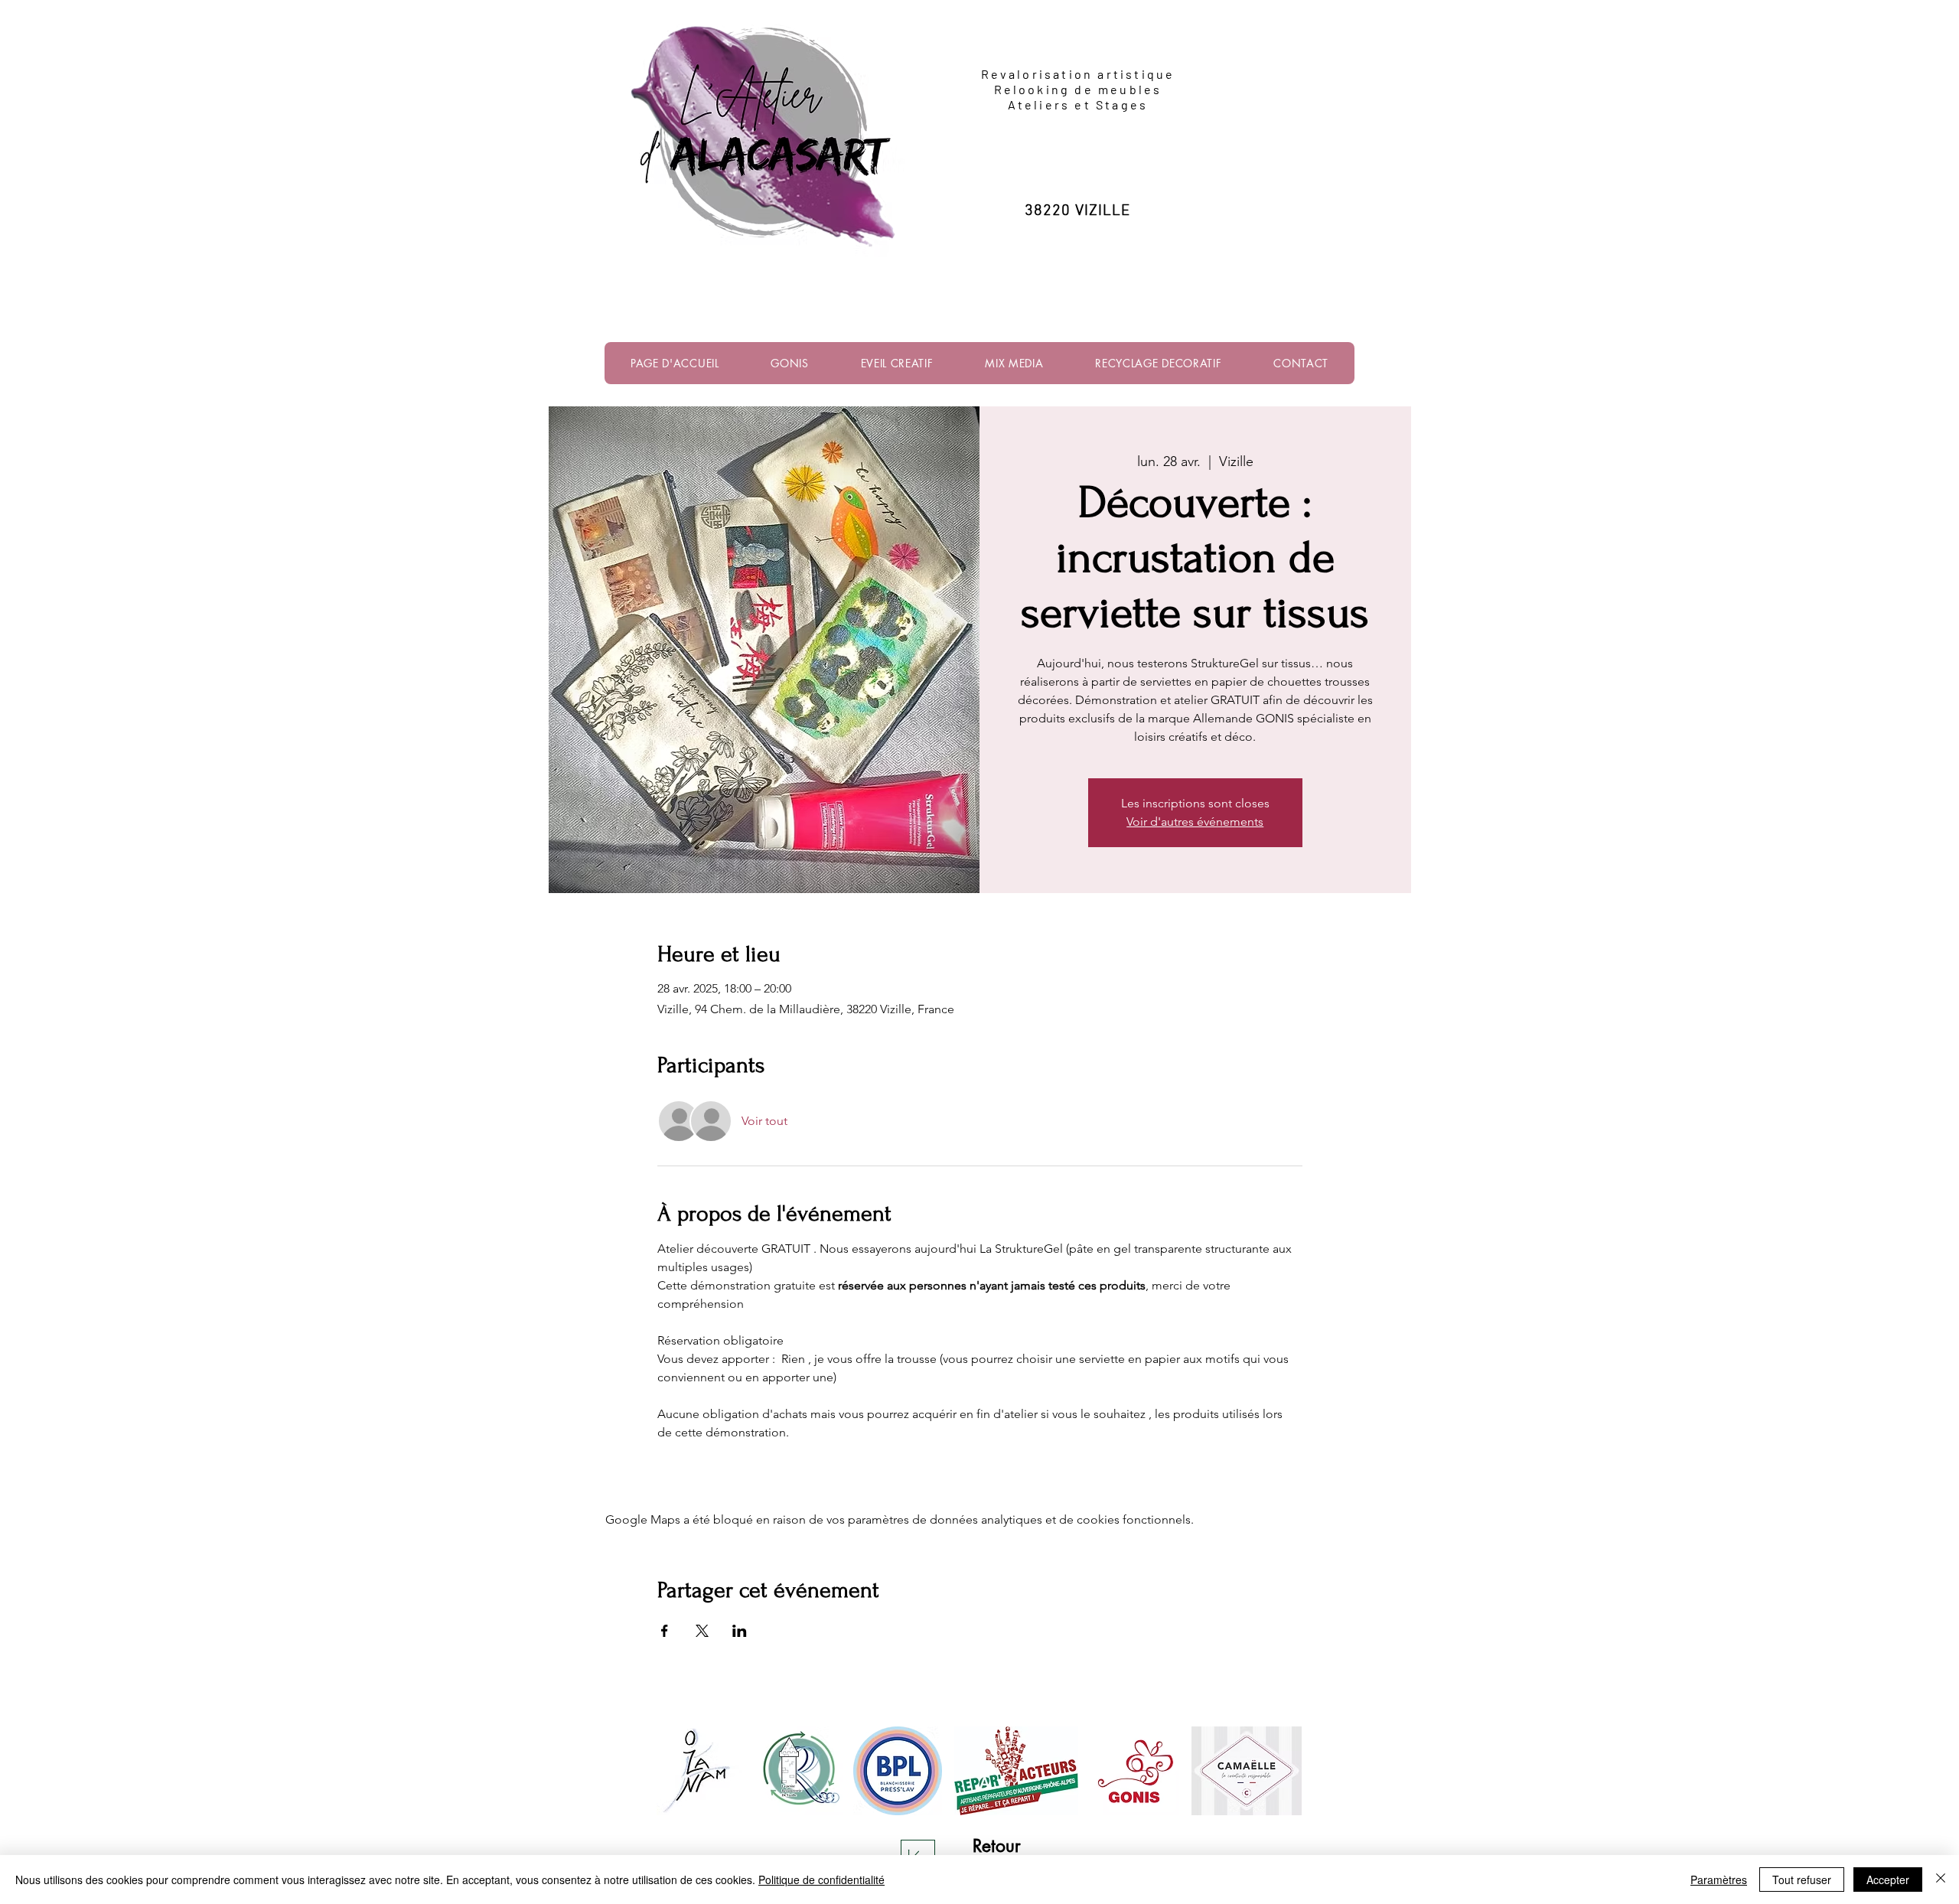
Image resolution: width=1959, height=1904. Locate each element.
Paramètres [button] (1719, 1880)
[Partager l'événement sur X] (702, 1631)
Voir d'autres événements (1195, 822)
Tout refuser (1802, 1880)
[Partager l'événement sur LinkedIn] (740, 1631)
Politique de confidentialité (821, 1880)
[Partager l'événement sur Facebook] (665, 1631)
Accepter (1888, 1880)
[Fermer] (1941, 1880)
